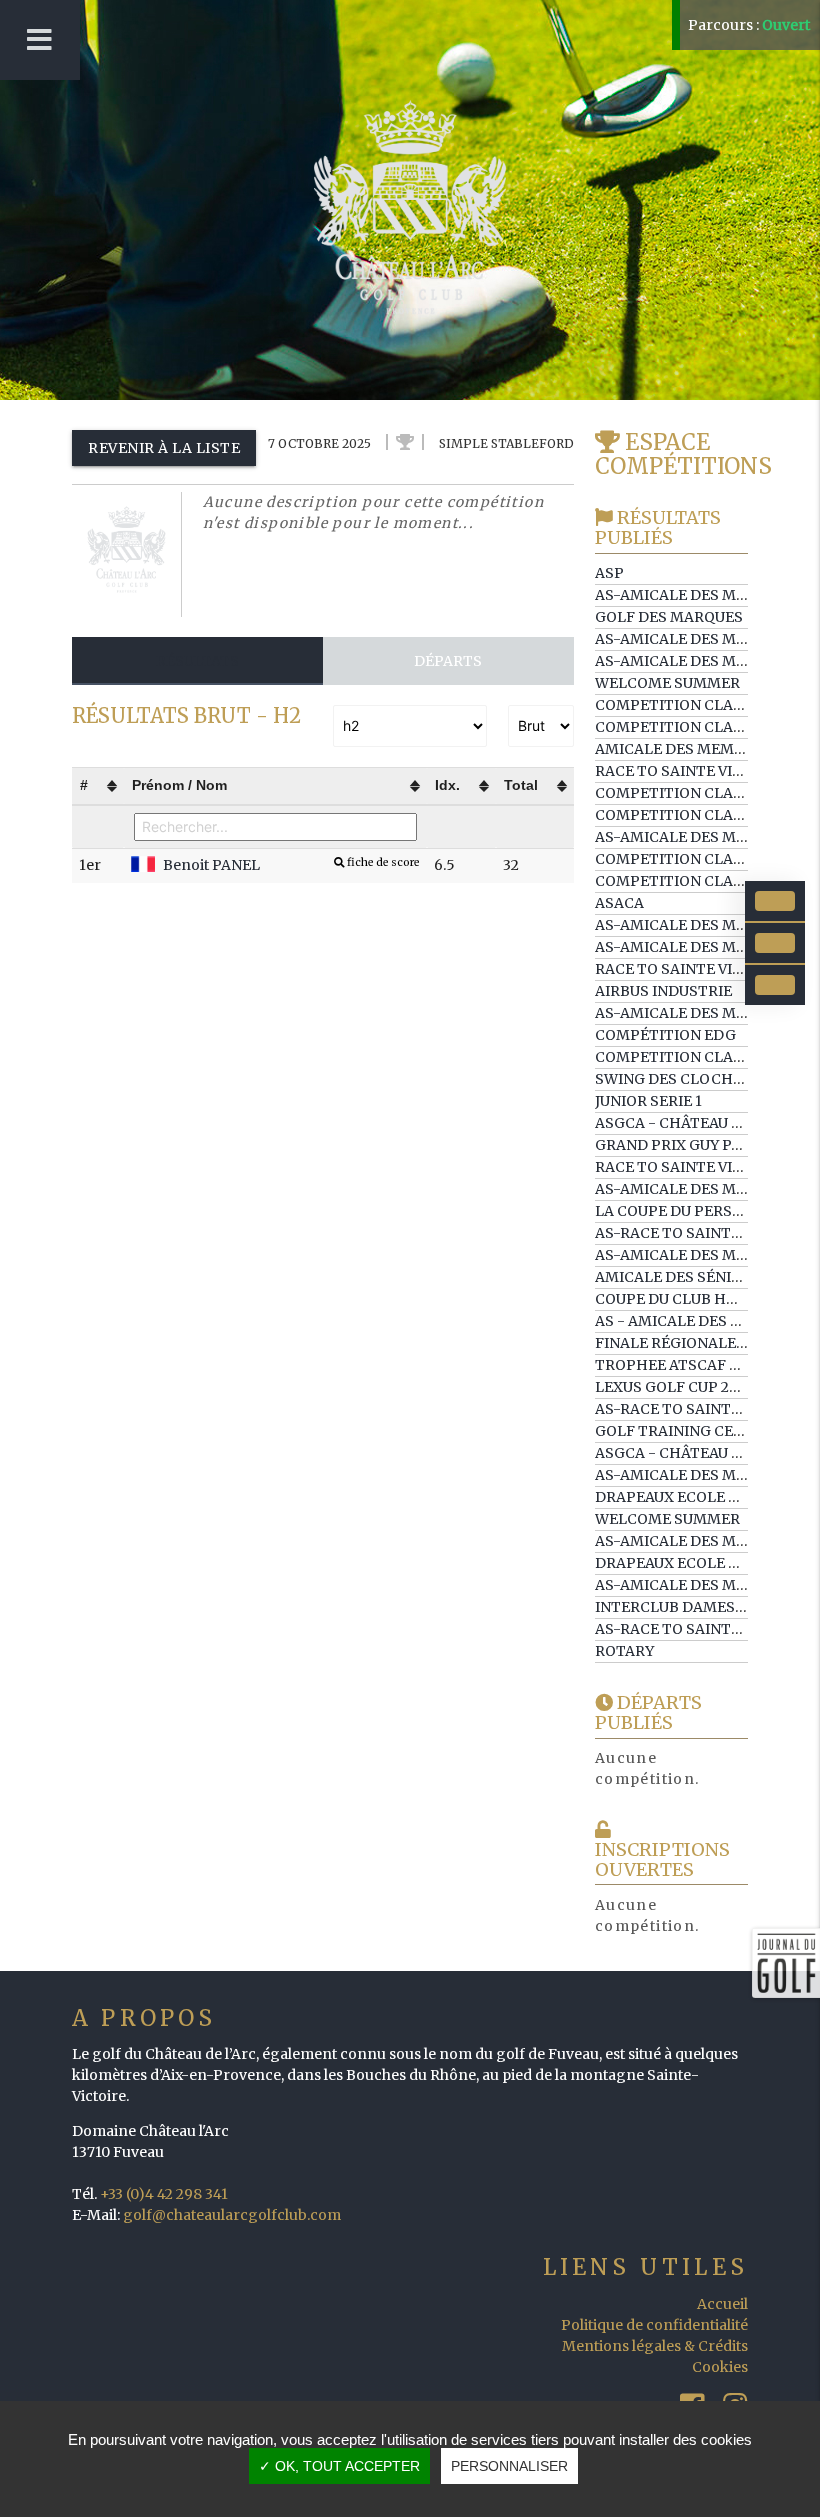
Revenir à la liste (164, 448)
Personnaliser (509, 2466)
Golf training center (684, 1431)
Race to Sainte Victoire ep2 (706, 969)
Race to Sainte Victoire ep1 (705, 1167)
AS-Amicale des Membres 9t (707, 661)
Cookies (720, 2367)
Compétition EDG (665, 1035)
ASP (609, 573)
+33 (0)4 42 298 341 (164, 2194)
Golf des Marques (669, 617)
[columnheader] (98, 785)
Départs (448, 661)
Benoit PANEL (291, 865)
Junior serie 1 (648, 1101)
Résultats (197, 661)
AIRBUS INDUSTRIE (663, 991)
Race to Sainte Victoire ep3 (706, 771)
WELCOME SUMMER (667, 683)
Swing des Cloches (673, 1079)
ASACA (619, 903)
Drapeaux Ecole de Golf (693, 1497)
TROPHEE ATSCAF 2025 (678, 1365)
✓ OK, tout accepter (339, 2466)
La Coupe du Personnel (689, 1211)
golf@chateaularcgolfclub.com (232, 2215)
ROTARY (624, 1651)
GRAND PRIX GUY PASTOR (688, 1145)
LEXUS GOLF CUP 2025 (674, 1387)
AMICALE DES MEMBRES (683, 749)
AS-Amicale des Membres (696, 837)
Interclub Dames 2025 (683, 1607)
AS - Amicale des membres (700, 1321)
